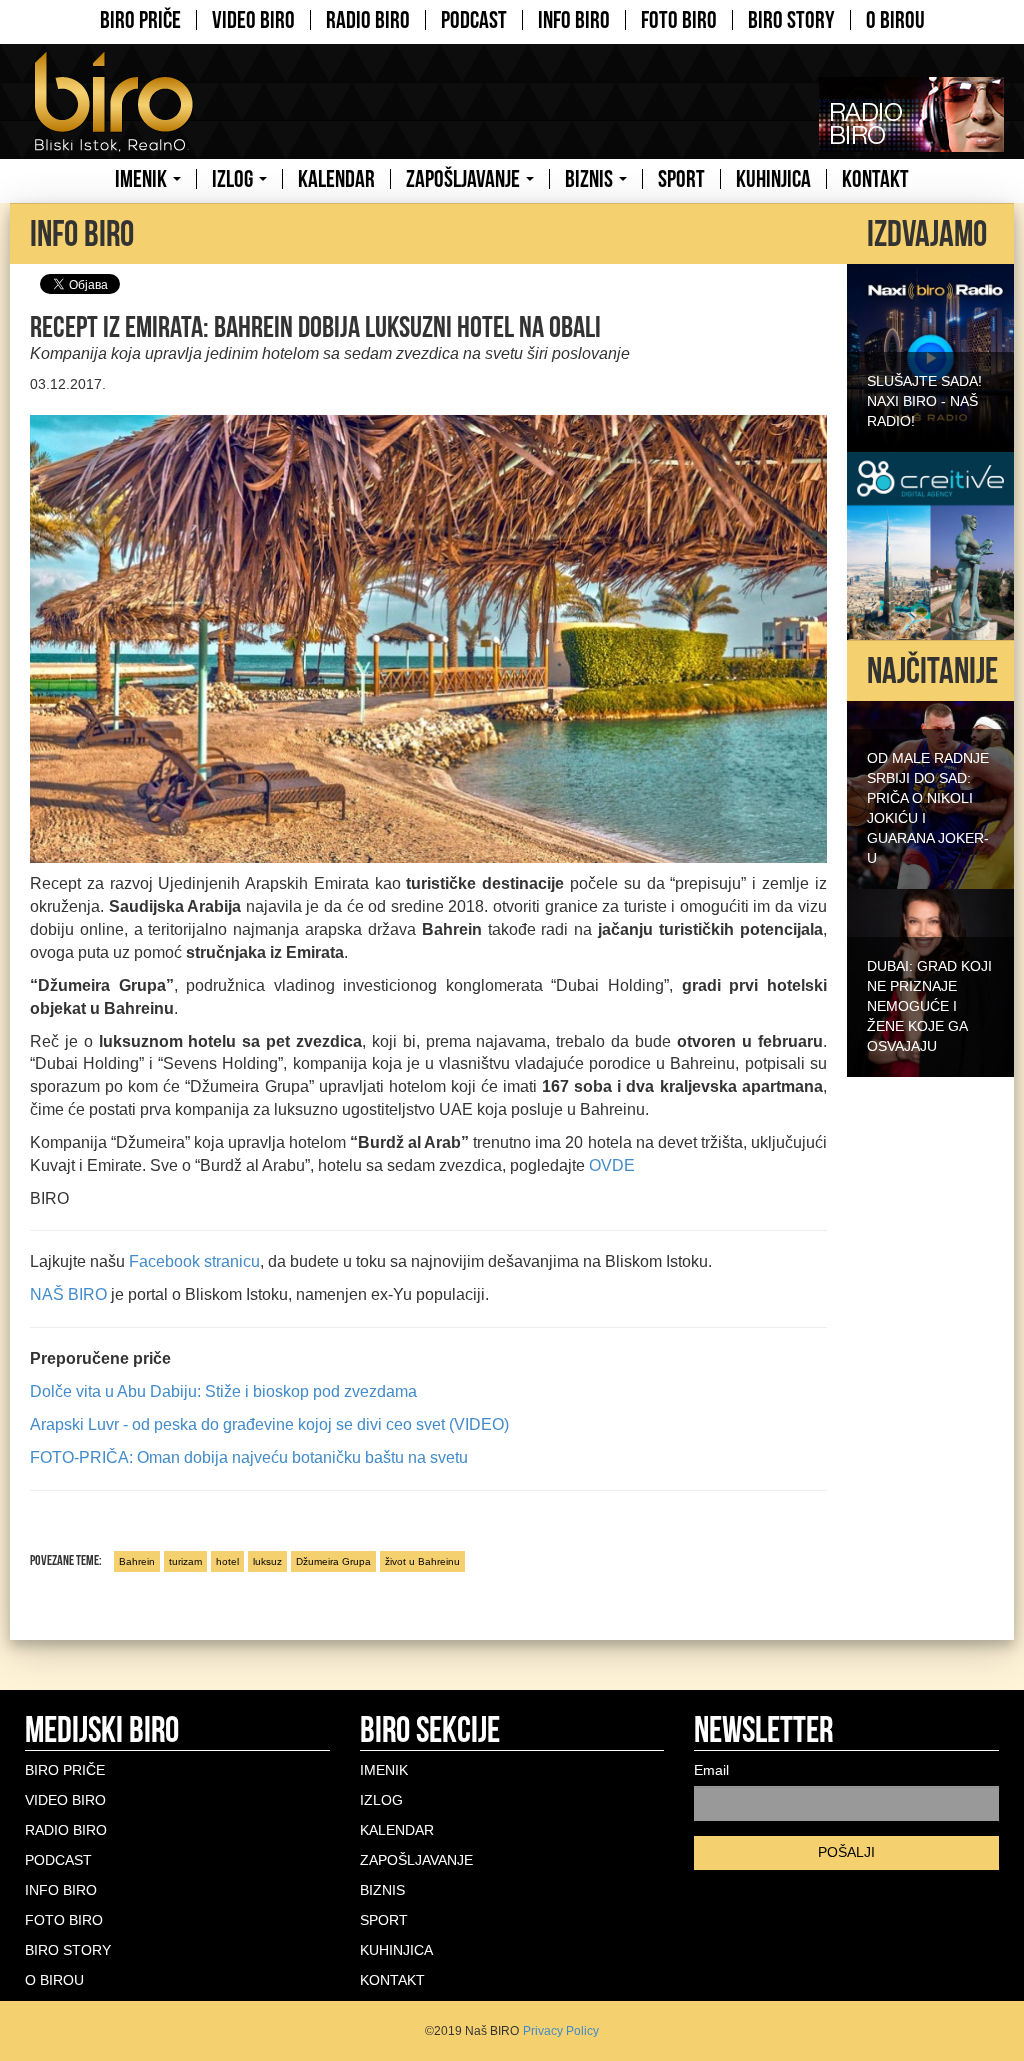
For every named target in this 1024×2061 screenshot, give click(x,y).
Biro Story (791, 20)
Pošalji (846, 1852)
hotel (227, 1561)
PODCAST (474, 20)
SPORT (681, 179)
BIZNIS (591, 179)
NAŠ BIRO (68, 1294)
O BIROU (895, 20)
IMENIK (143, 179)
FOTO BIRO (679, 20)
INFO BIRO (574, 20)
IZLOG (234, 179)
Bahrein (137, 1561)
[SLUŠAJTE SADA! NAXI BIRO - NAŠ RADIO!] (930, 356)
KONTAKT (875, 179)
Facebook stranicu (194, 1261)
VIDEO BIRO (253, 20)
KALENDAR (336, 179)
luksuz (267, 1561)
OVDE (612, 1165)
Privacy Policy (561, 2031)
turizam (185, 1561)
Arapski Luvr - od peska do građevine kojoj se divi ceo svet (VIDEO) (269, 1424)
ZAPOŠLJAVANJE (465, 179)
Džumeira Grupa (333, 1561)
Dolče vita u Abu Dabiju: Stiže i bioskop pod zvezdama (223, 1391)
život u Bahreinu (422, 1561)
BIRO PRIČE (140, 20)
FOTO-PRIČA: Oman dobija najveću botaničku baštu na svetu (249, 1457)
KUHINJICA (773, 179)
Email (711, 1770)
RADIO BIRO (368, 20)
